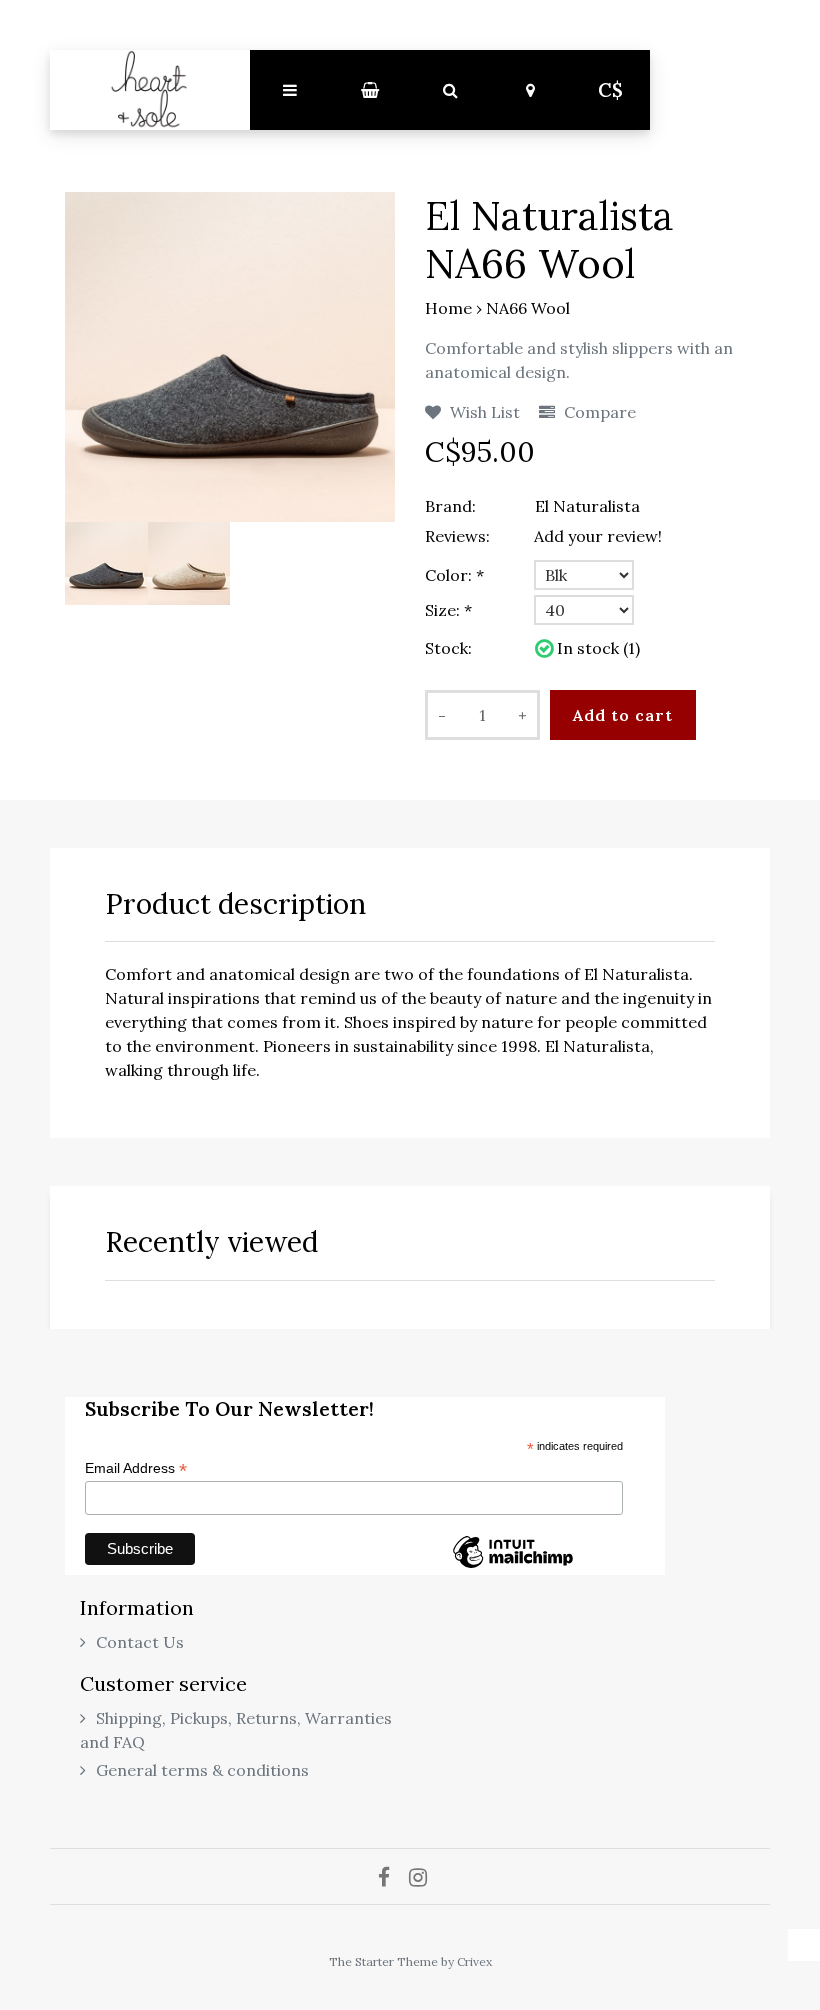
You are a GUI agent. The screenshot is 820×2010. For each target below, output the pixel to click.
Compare (598, 412)
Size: (448, 610)
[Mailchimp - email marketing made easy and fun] (513, 1567)
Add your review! (598, 536)
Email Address (136, 1468)
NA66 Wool (528, 308)
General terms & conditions (202, 1770)
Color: (454, 575)
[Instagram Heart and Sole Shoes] (425, 1877)
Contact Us (140, 1642)
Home (448, 308)
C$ (610, 90)
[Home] (150, 90)
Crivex (474, 1961)
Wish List (483, 412)
